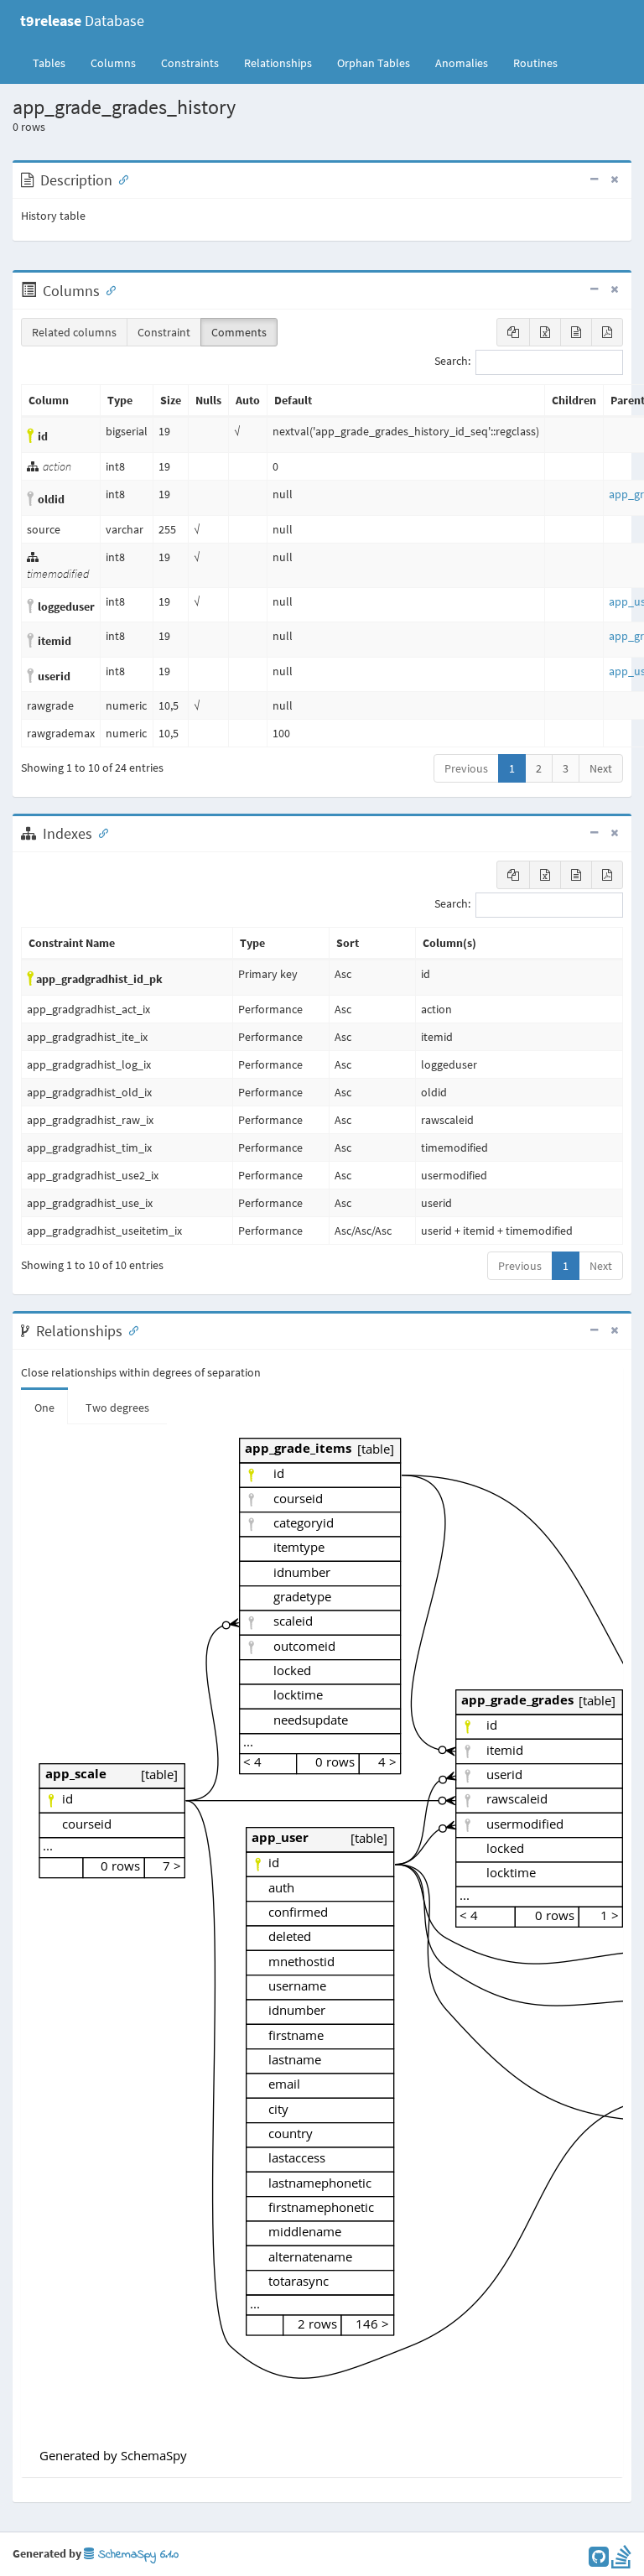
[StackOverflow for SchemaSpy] (621, 2561)
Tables (55, 62)
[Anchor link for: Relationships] (130, 1330)
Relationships (278, 63)
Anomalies (462, 63)
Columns (113, 63)
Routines (535, 63)
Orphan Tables (374, 63)
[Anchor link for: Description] (120, 179)
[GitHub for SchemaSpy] (599, 2561)
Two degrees (117, 1408)
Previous (466, 768)
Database (82, 21)
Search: (452, 362)
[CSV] (576, 332)
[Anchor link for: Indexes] (100, 832)
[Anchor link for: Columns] (107, 289)
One (44, 1408)
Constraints (190, 63)
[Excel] (545, 332)
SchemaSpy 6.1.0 (136, 2555)
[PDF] (607, 332)
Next (601, 768)
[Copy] (513, 332)
